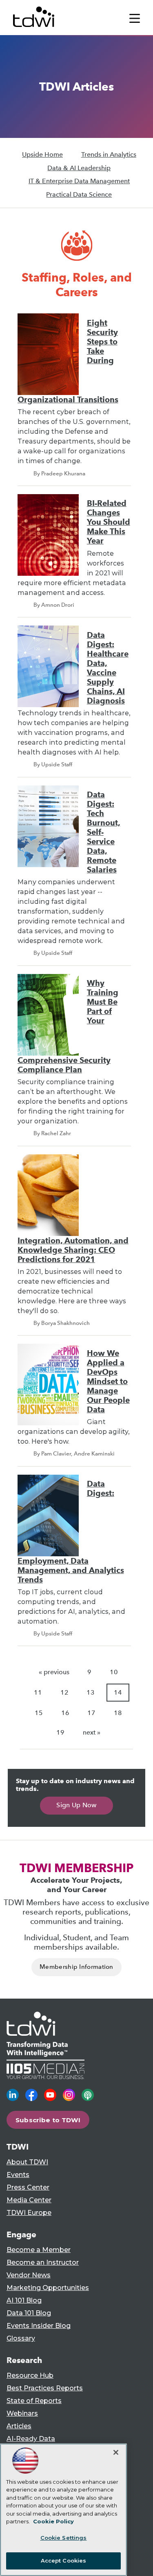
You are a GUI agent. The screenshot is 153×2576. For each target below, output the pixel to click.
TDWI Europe (29, 2213)
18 (118, 1713)
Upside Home (42, 154)
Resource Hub (30, 2375)
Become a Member (39, 2250)
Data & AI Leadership (79, 168)
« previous (54, 1672)
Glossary (21, 2338)
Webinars (22, 2413)
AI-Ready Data (31, 2439)
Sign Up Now (76, 1805)
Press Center (28, 2187)
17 (91, 1713)
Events (18, 2175)
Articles (19, 2426)
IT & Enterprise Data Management (79, 181)
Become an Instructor (43, 2262)
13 (91, 1692)
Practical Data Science (79, 194)
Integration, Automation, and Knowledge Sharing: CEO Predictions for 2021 (73, 1250)
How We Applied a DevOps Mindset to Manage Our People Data (108, 1381)
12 (64, 1692)
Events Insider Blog (39, 2326)
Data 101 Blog (29, 2313)
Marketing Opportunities (48, 2288)
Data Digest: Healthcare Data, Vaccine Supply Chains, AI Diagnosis (108, 668)
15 (39, 1713)
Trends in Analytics (109, 154)
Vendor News (29, 2275)
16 (65, 1713)
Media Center (29, 2200)
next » (92, 1732)
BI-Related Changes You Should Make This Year (109, 522)
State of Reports (34, 2401)
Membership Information (76, 1967)
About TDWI (27, 2162)
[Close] (116, 2452)
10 (114, 1672)
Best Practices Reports (45, 2388)
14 (118, 1692)
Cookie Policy (53, 2521)
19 (60, 1732)
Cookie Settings (64, 2538)
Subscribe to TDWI (48, 2120)
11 (38, 1692)
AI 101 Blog (24, 2300)
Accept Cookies (64, 2560)
